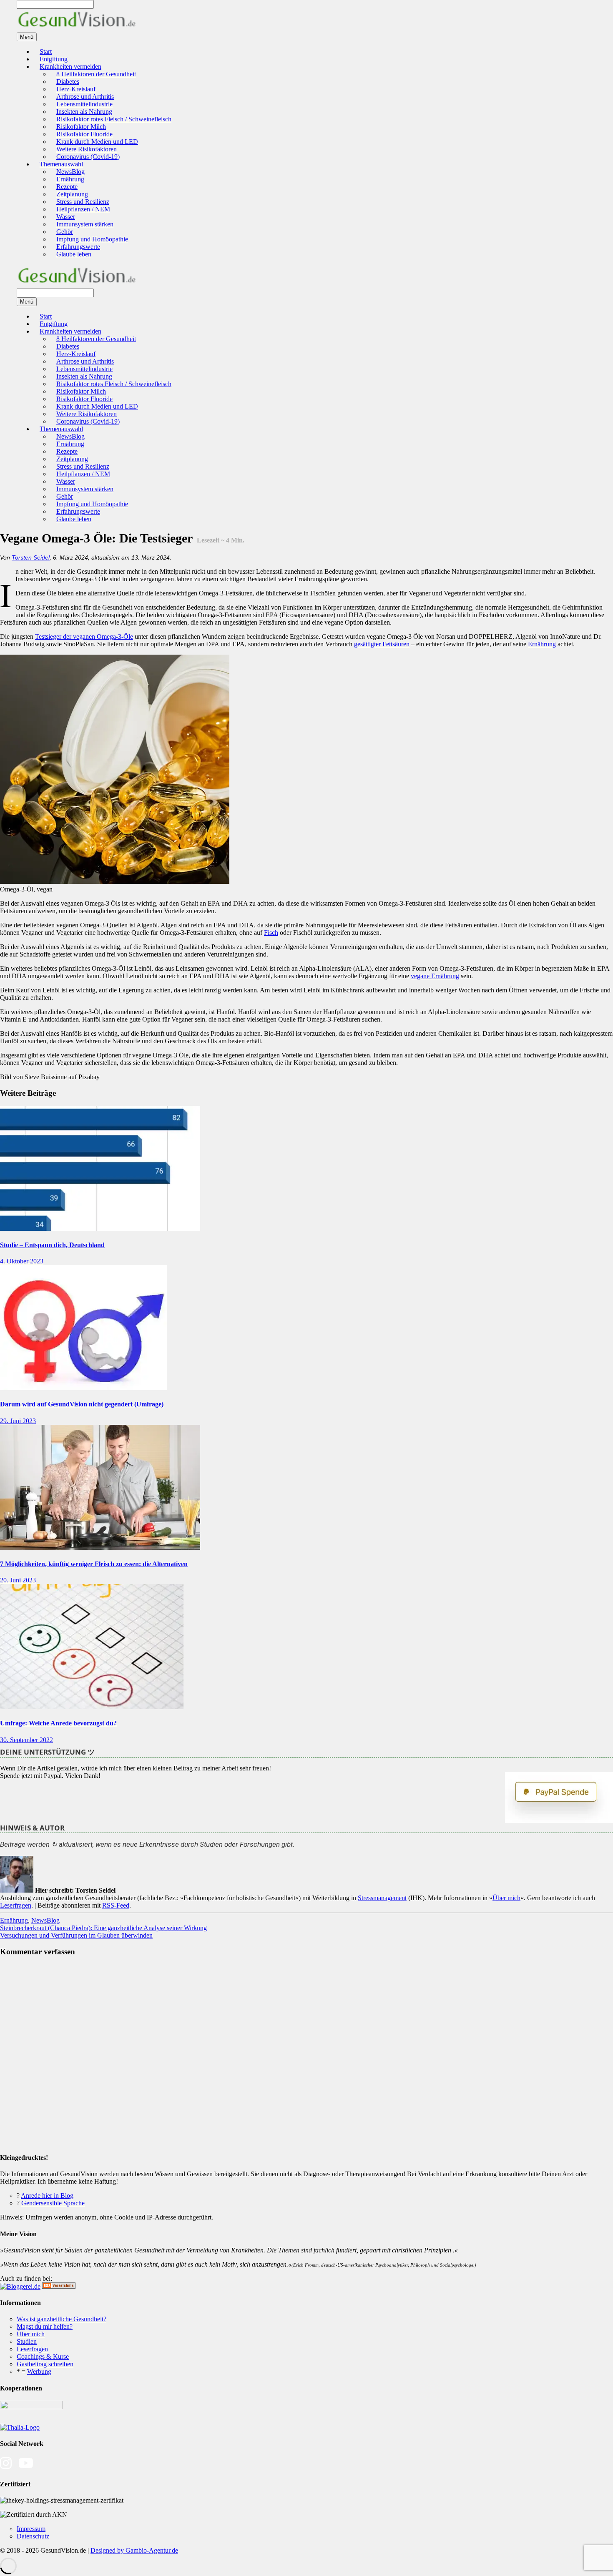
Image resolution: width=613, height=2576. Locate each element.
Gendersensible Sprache (53, 2203)
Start (46, 51)
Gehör (65, 232)
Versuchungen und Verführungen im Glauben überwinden (76, 1935)
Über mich (506, 1898)
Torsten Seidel (31, 557)
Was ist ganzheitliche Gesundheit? (62, 2319)
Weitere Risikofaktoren (87, 149)
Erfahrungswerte (78, 247)
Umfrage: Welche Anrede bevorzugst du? (58, 1723)
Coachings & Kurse (43, 2356)
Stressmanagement (382, 1898)
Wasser (66, 217)
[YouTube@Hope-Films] (26, 2467)
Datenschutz (33, 2536)
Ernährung (70, 179)
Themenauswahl (61, 164)
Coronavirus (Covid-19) (88, 157)
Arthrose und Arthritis (85, 97)
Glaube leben (74, 254)
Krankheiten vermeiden (70, 67)
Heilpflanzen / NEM (83, 209)
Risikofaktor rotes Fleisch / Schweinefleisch (114, 119)
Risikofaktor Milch (81, 127)
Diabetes (68, 82)
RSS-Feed (116, 1905)
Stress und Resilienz (83, 202)
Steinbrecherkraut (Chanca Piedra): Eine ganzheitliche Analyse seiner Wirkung (103, 1928)
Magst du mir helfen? (45, 2326)
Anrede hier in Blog (47, 2196)
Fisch (271, 933)
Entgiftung (54, 59)
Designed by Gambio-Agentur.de (134, 2550)
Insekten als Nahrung (84, 112)
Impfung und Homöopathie (92, 239)
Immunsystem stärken (85, 224)
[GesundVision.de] (77, 29)
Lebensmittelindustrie (84, 104)
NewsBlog (70, 172)
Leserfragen (16, 1905)
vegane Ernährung (435, 976)
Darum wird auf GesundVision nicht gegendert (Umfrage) (82, 1404)
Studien (27, 2341)
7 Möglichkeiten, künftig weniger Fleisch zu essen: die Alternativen (94, 1564)
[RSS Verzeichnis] (59, 2286)
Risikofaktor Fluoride (84, 134)
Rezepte (67, 187)
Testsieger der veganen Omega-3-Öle (84, 636)
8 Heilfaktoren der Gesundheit (96, 74)
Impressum (31, 2529)
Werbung (39, 2371)
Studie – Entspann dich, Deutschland (52, 1245)
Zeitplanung (72, 194)
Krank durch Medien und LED (97, 142)
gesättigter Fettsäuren (382, 644)
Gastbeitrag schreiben (45, 2364)
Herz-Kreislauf (76, 89)
